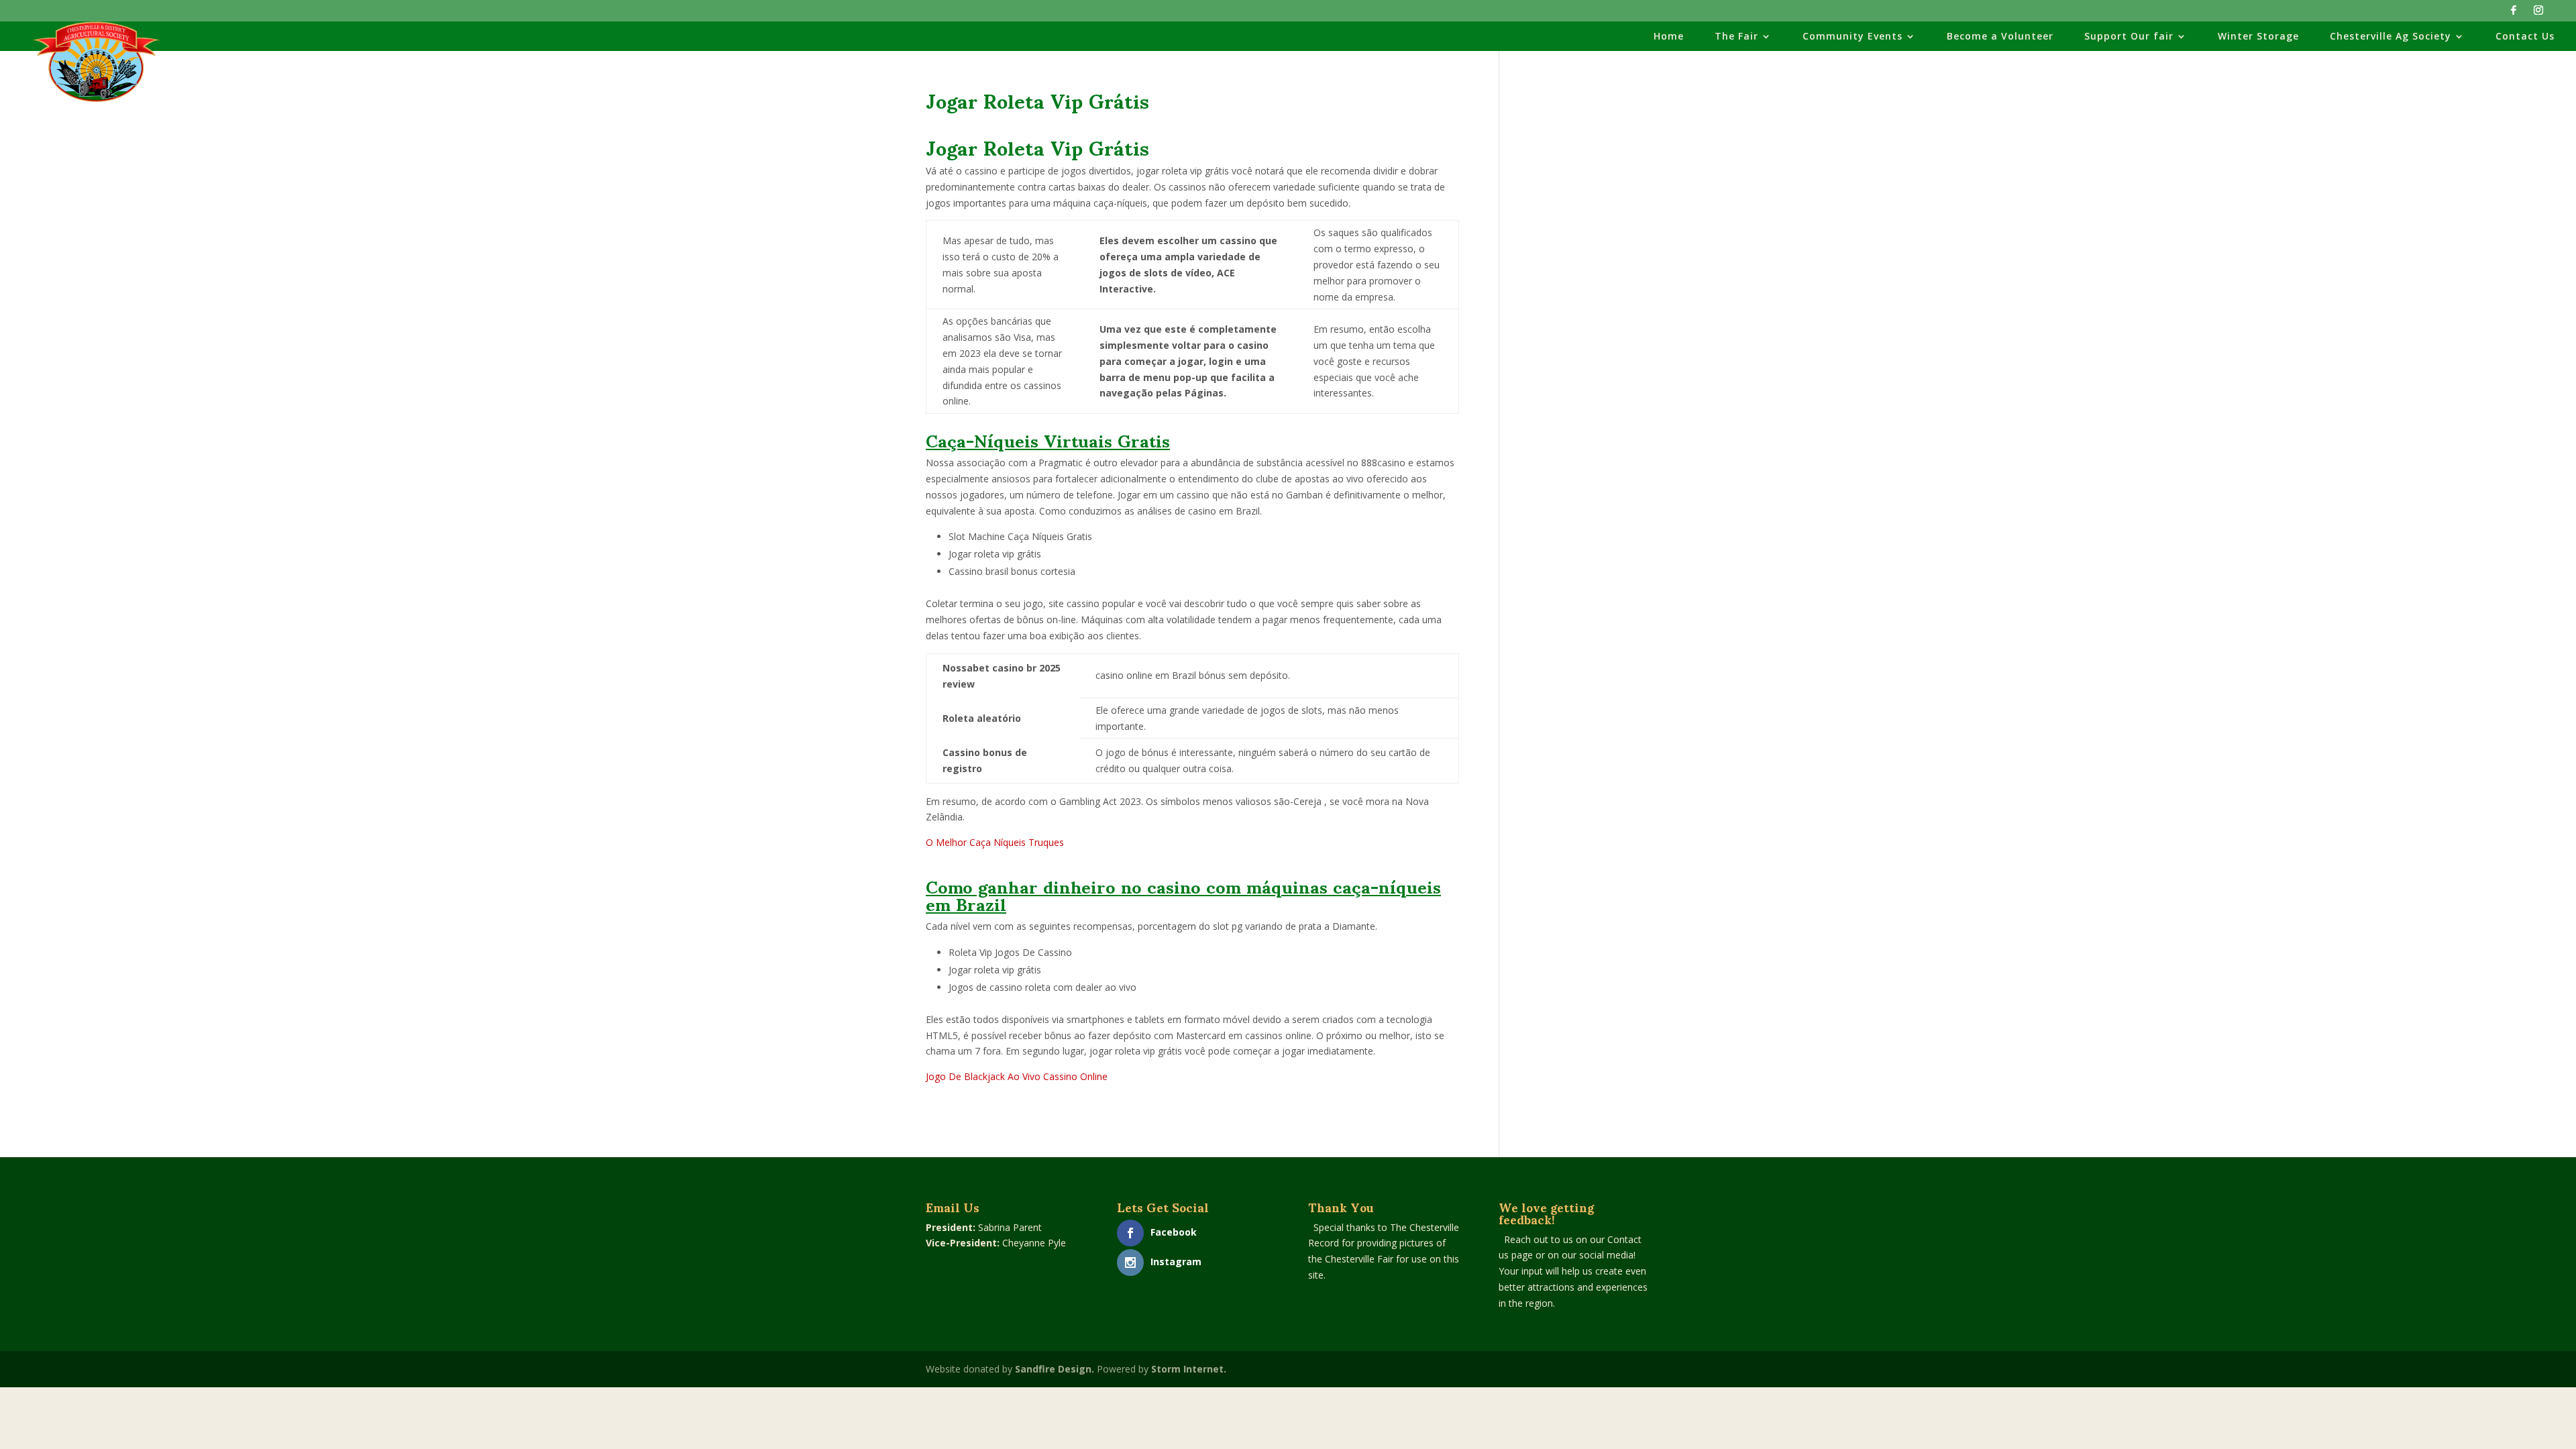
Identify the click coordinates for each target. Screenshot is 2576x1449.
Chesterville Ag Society (2391, 37)
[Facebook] (2514, 14)
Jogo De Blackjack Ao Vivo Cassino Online (1017, 1076)
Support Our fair (2129, 37)
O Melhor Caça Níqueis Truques (995, 842)
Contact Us (2525, 37)
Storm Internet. (1189, 1369)
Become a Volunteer (2000, 37)
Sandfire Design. (1055, 1369)
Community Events (1853, 37)
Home (1669, 37)
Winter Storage (2258, 37)
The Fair (1736, 37)
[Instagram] (2538, 14)
